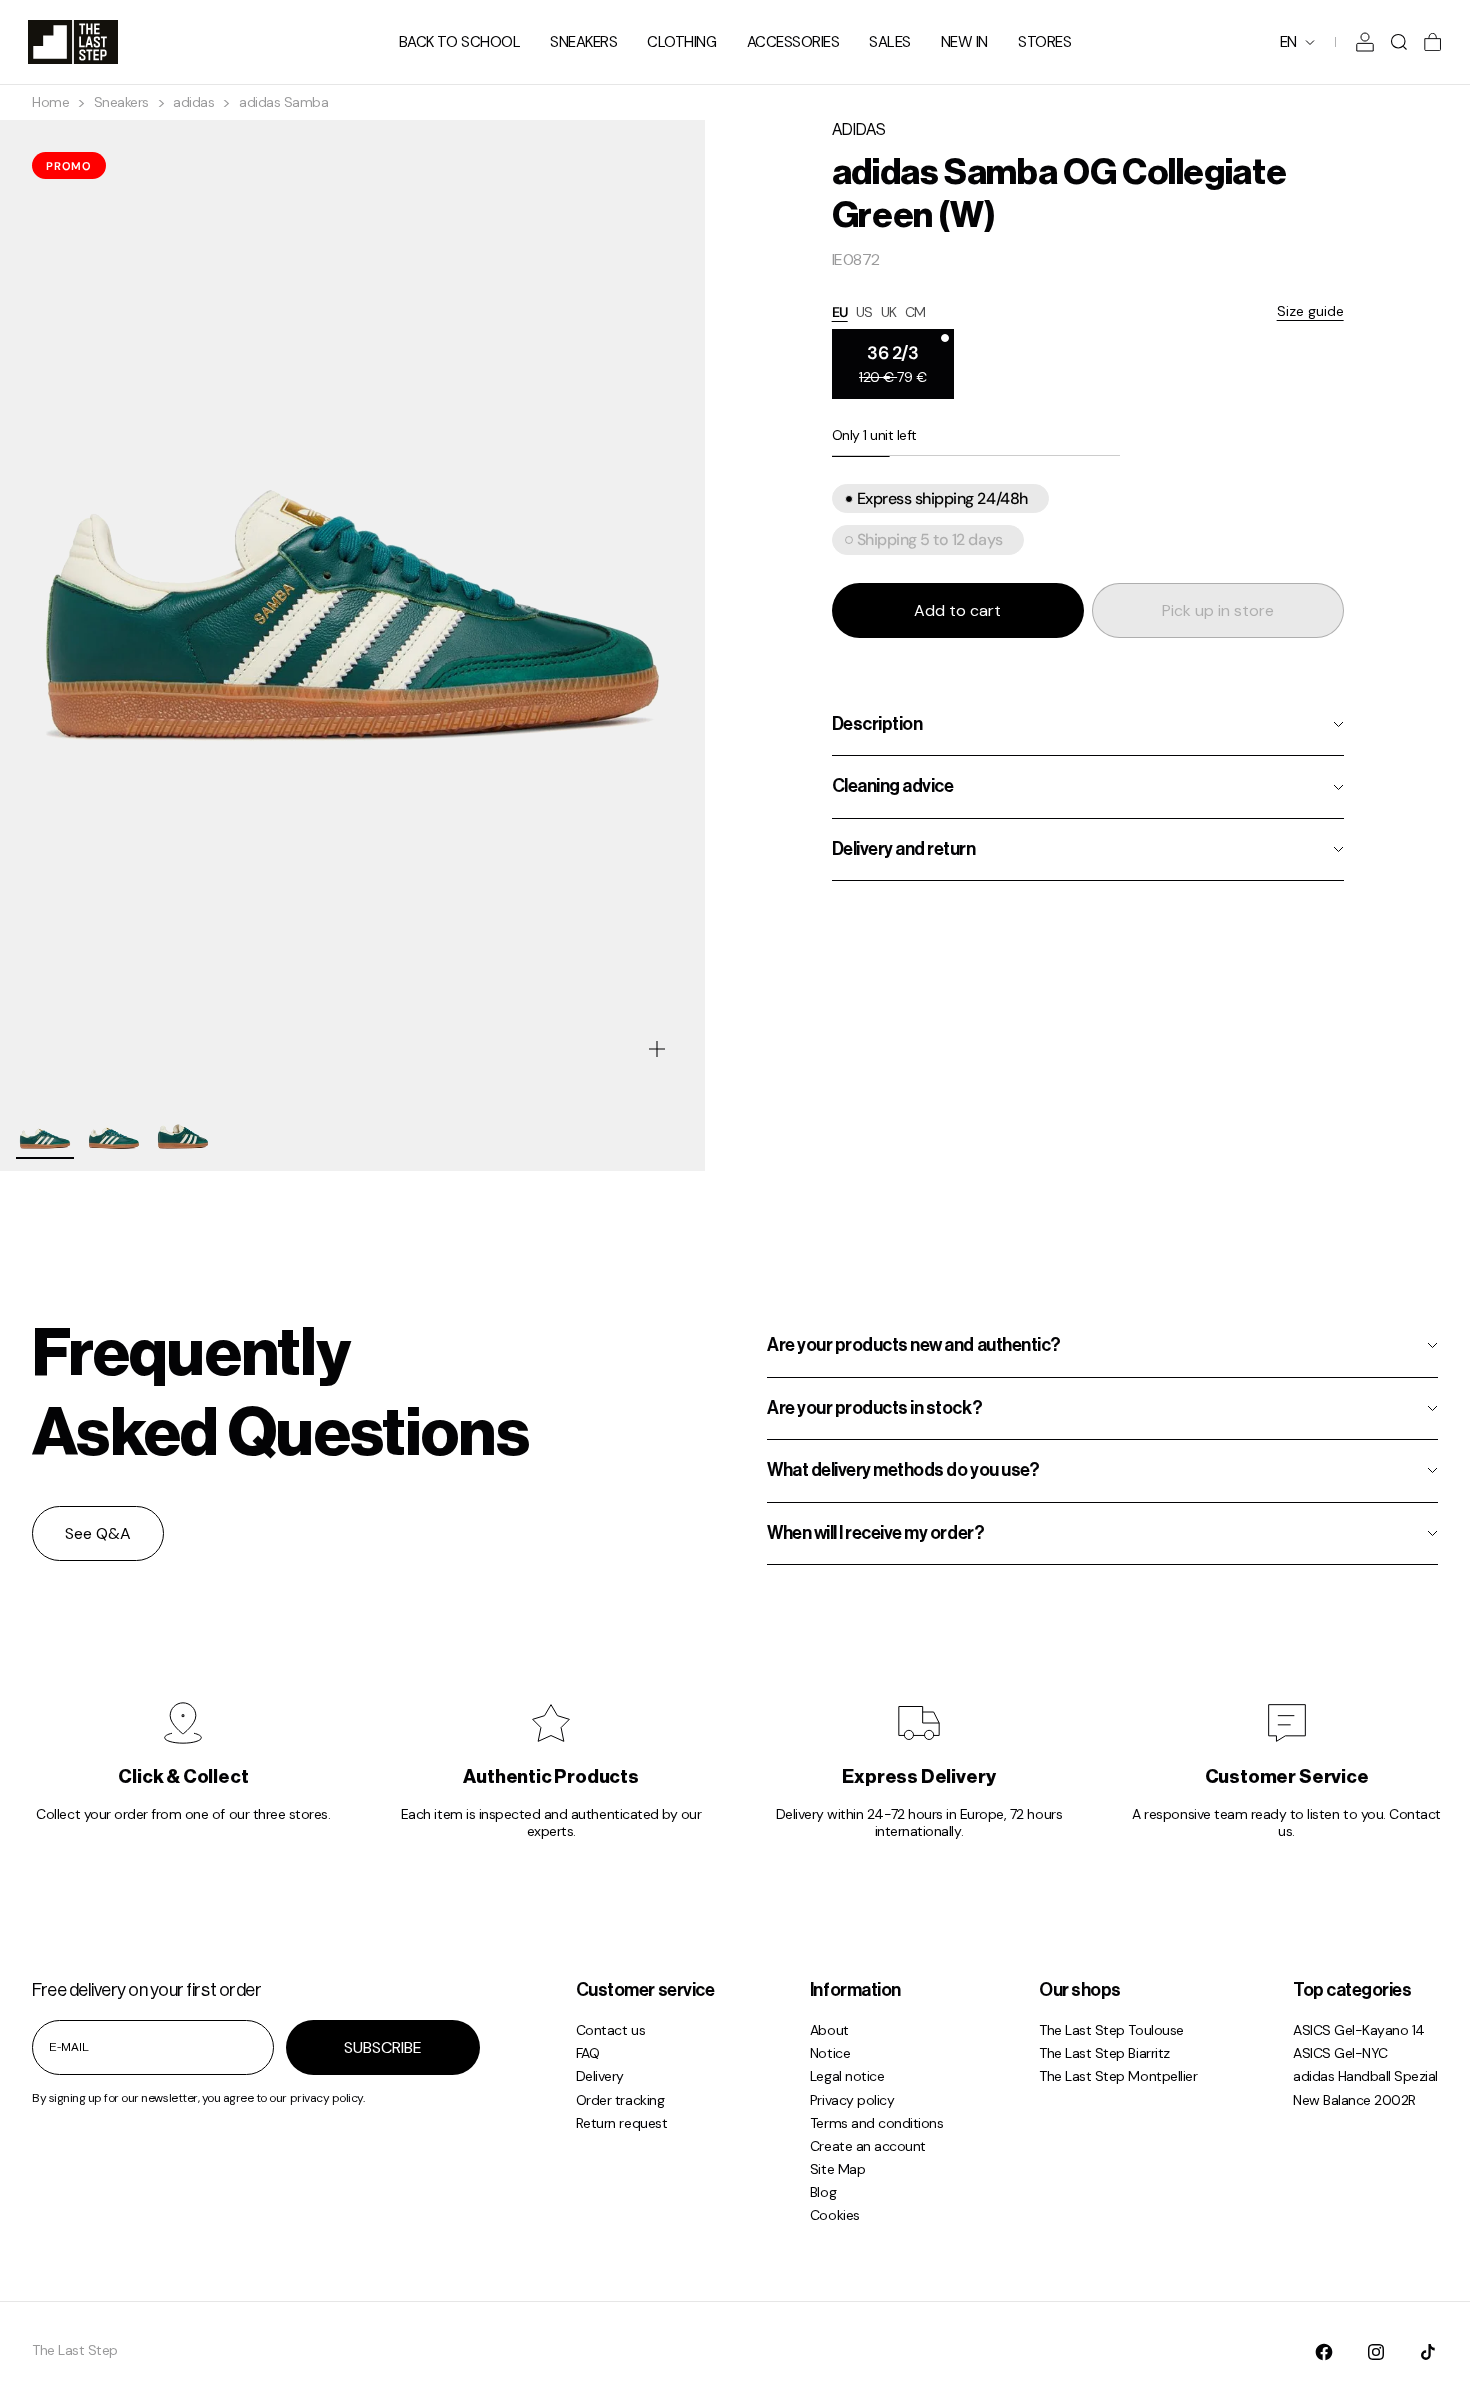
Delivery (600, 2076)
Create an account (868, 2146)
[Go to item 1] (45, 1130)
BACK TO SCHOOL (459, 42)
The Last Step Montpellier (1118, 2076)
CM (915, 312)
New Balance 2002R (1354, 2100)
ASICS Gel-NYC (1340, 2053)
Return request (621, 2123)
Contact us (610, 2030)
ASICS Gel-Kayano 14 (1359, 2030)
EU (840, 312)
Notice (830, 2053)
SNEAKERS (583, 42)
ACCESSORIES (793, 42)
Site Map (837, 2169)
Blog (823, 2192)
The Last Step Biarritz (1104, 2053)
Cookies (835, 2215)
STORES (1044, 42)
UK (889, 312)
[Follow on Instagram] (1376, 2352)
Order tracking (620, 2100)
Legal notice (847, 2076)
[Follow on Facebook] (1324, 2352)
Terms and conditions (876, 2123)
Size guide (1310, 312)
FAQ (588, 2053)
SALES (890, 42)
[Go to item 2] (114, 1130)
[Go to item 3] (183, 1130)
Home (50, 102)
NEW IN (964, 42)
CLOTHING (681, 42)
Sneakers (121, 102)
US (864, 312)
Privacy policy (852, 2100)
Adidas (859, 130)
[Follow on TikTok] (1428, 2352)
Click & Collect (183, 1777)
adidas (193, 102)
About (829, 2030)
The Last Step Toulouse (1111, 2030)
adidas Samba (283, 102)
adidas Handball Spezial (1365, 2076)
